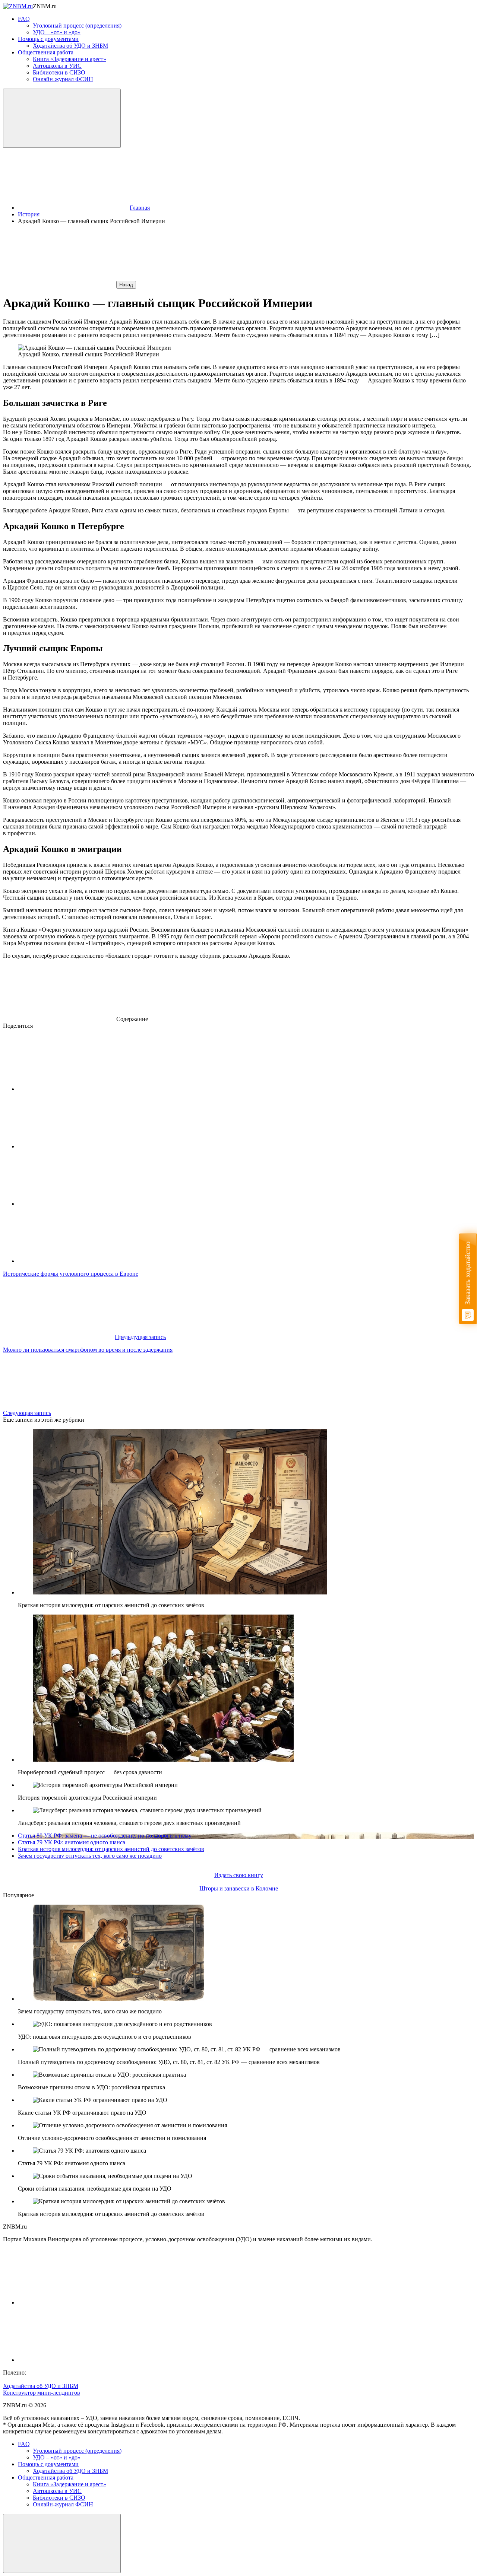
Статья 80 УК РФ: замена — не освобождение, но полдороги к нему (105, 1836)
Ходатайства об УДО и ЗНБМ (41, 2386)
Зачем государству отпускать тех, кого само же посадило (90, 1856)
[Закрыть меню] (62, 2543)
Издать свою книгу (239, 1875)
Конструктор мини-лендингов (42, 2393)
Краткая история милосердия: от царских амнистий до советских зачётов (111, 1849)
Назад (126, 285)
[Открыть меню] (62, 118)
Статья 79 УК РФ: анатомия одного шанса (72, 1842)
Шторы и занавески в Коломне (239, 1888)
